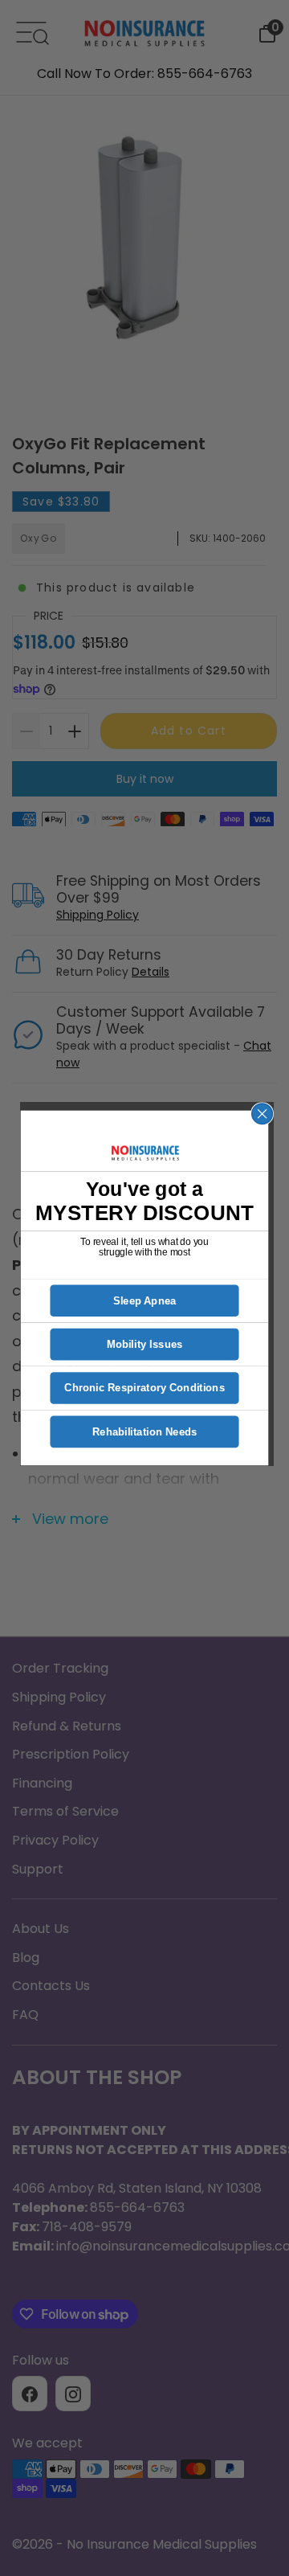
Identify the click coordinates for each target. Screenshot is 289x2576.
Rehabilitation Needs (145, 1432)
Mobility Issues (145, 1344)
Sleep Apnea (145, 1301)
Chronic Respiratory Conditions (144, 1388)
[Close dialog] (263, 1114)
